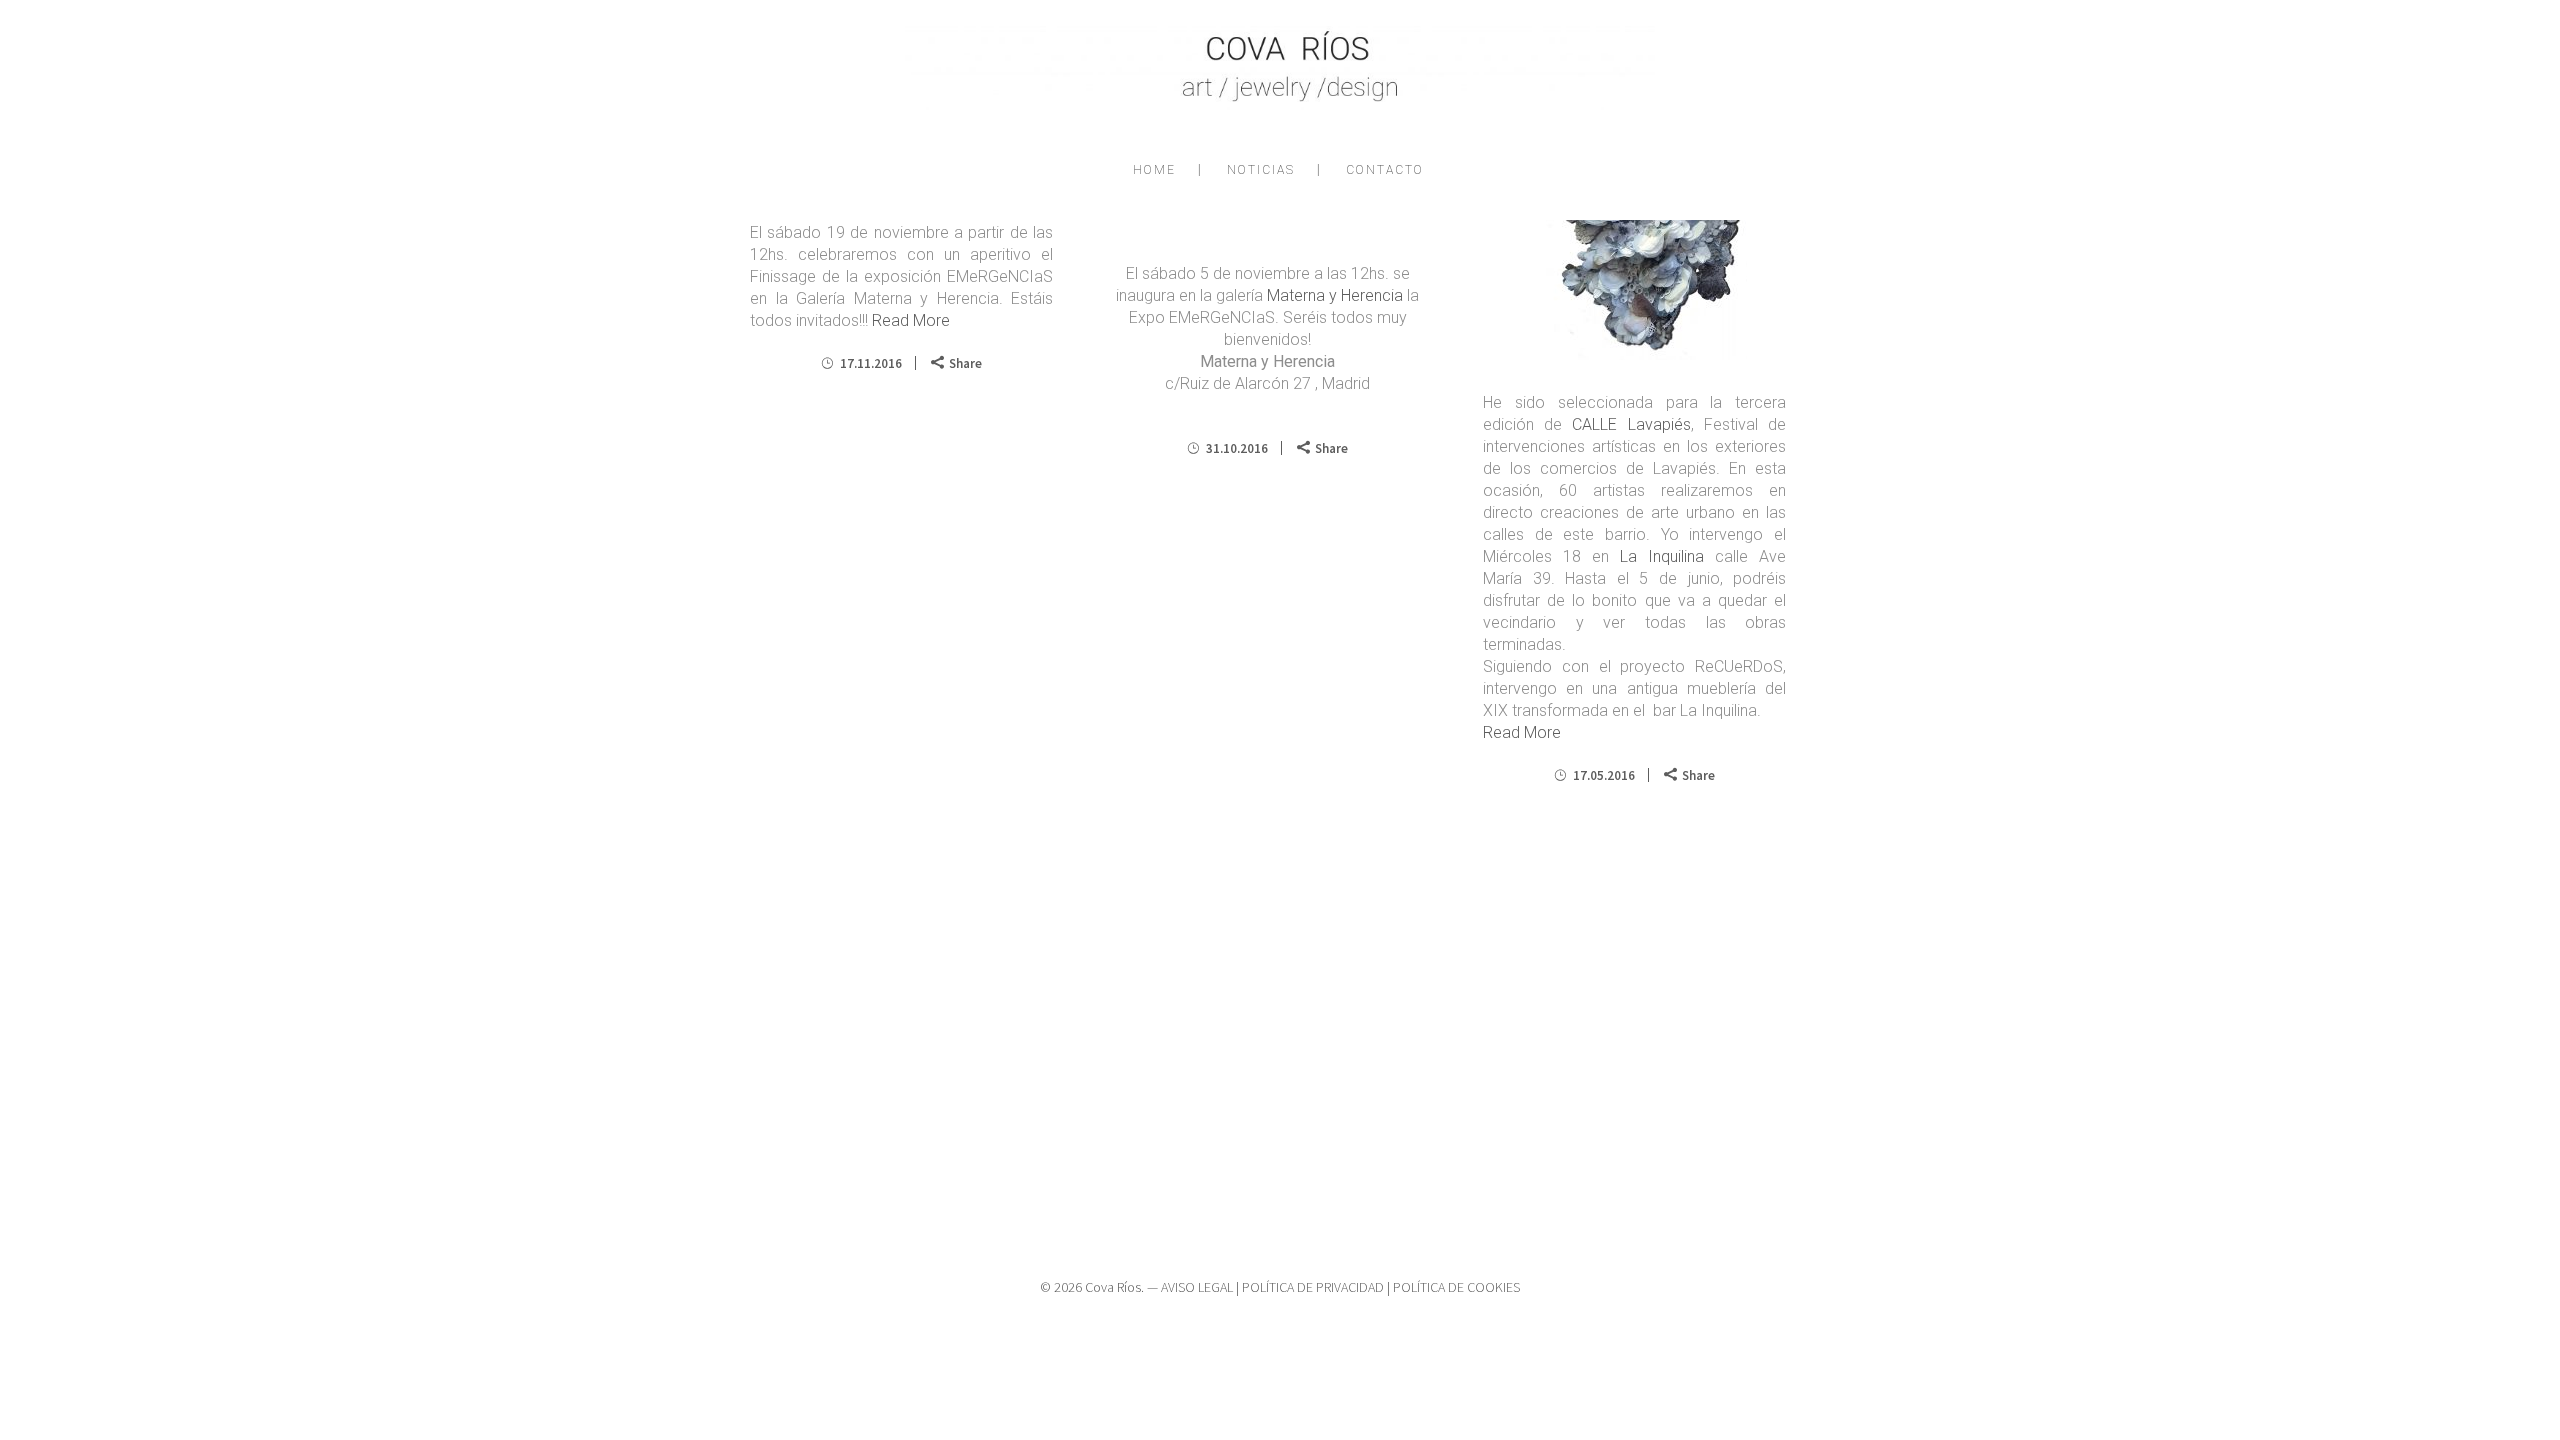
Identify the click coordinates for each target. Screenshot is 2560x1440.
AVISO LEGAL (1197, 1287)
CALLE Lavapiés (1631, 424)
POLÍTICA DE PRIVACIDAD (1313, 1287)
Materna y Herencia (1335, 295)
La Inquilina (1662, 556)
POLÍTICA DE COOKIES (1456, 1287)
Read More (911, 320)
